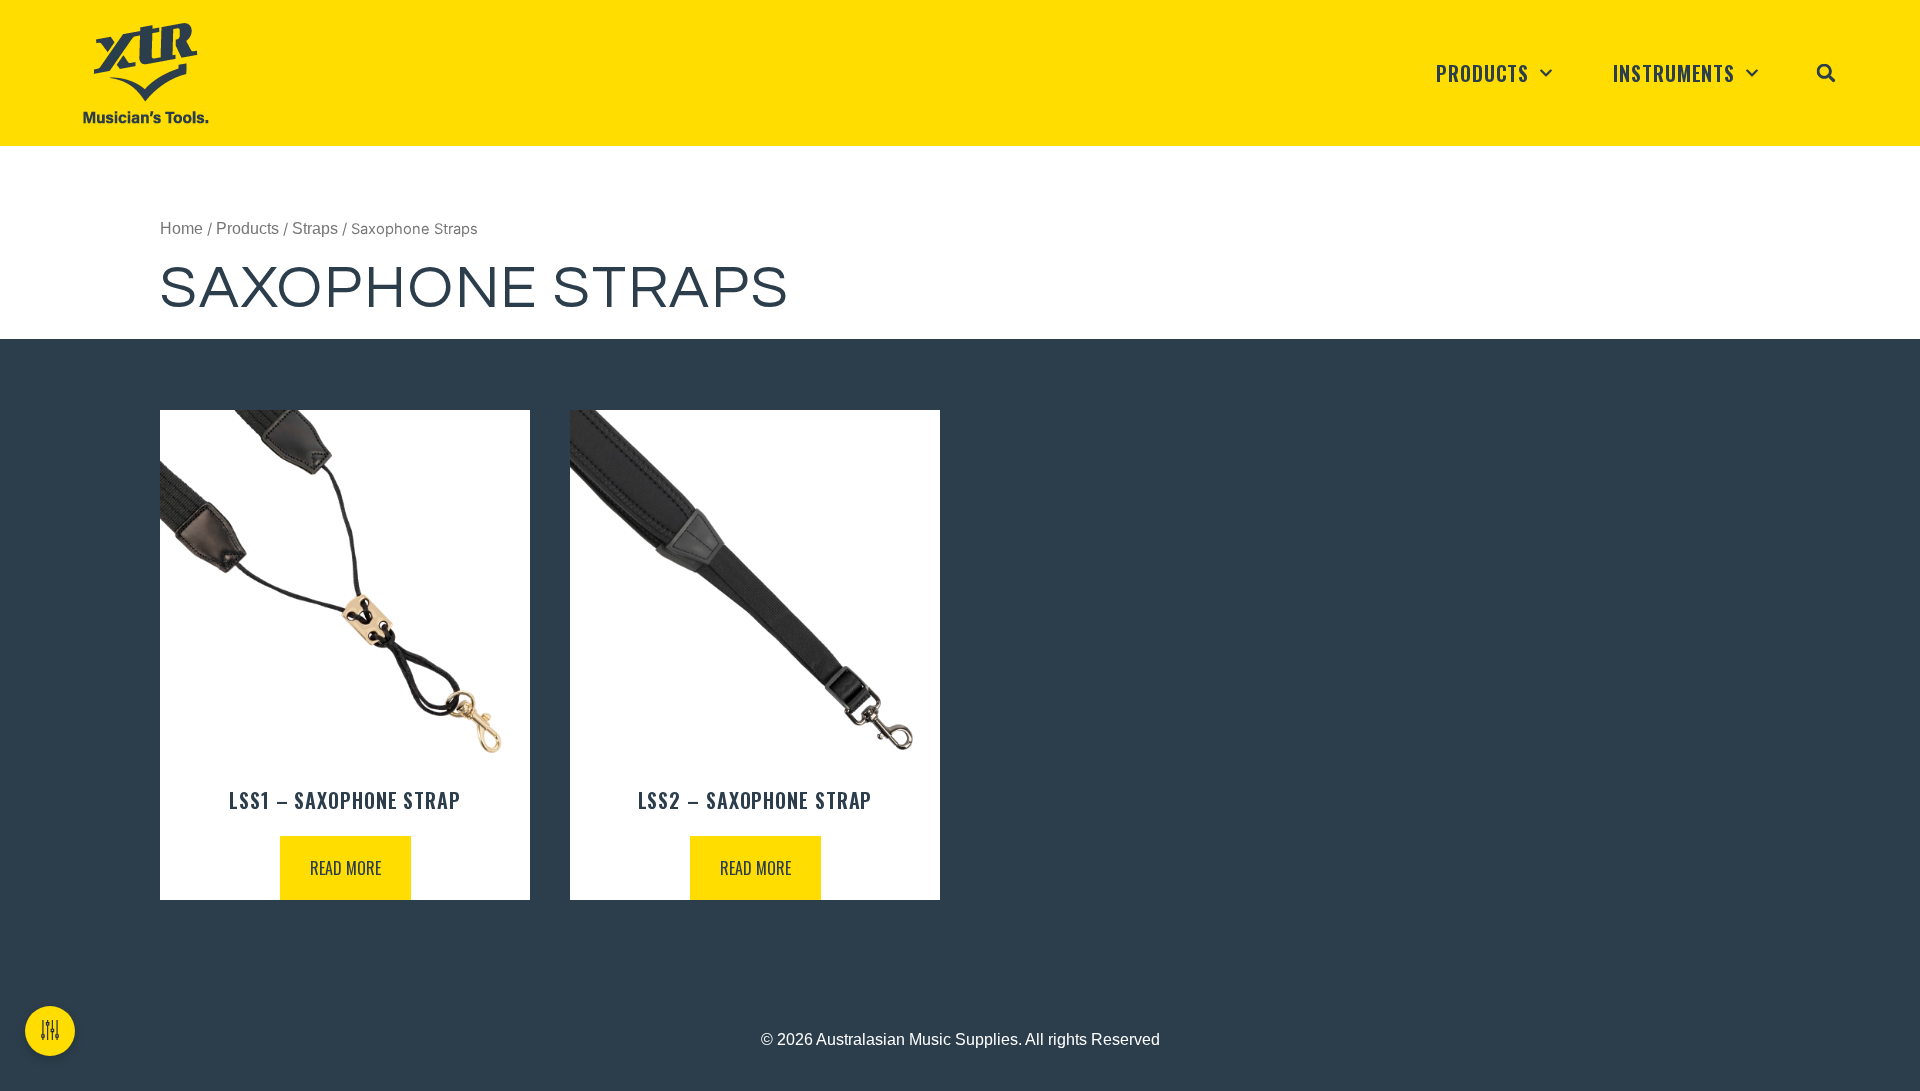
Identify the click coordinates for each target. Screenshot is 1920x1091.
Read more (345, 868)
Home (181, 228)
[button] (1826, 73)
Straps (315, 228)
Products (1482, 73)
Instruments (1674, 73)
